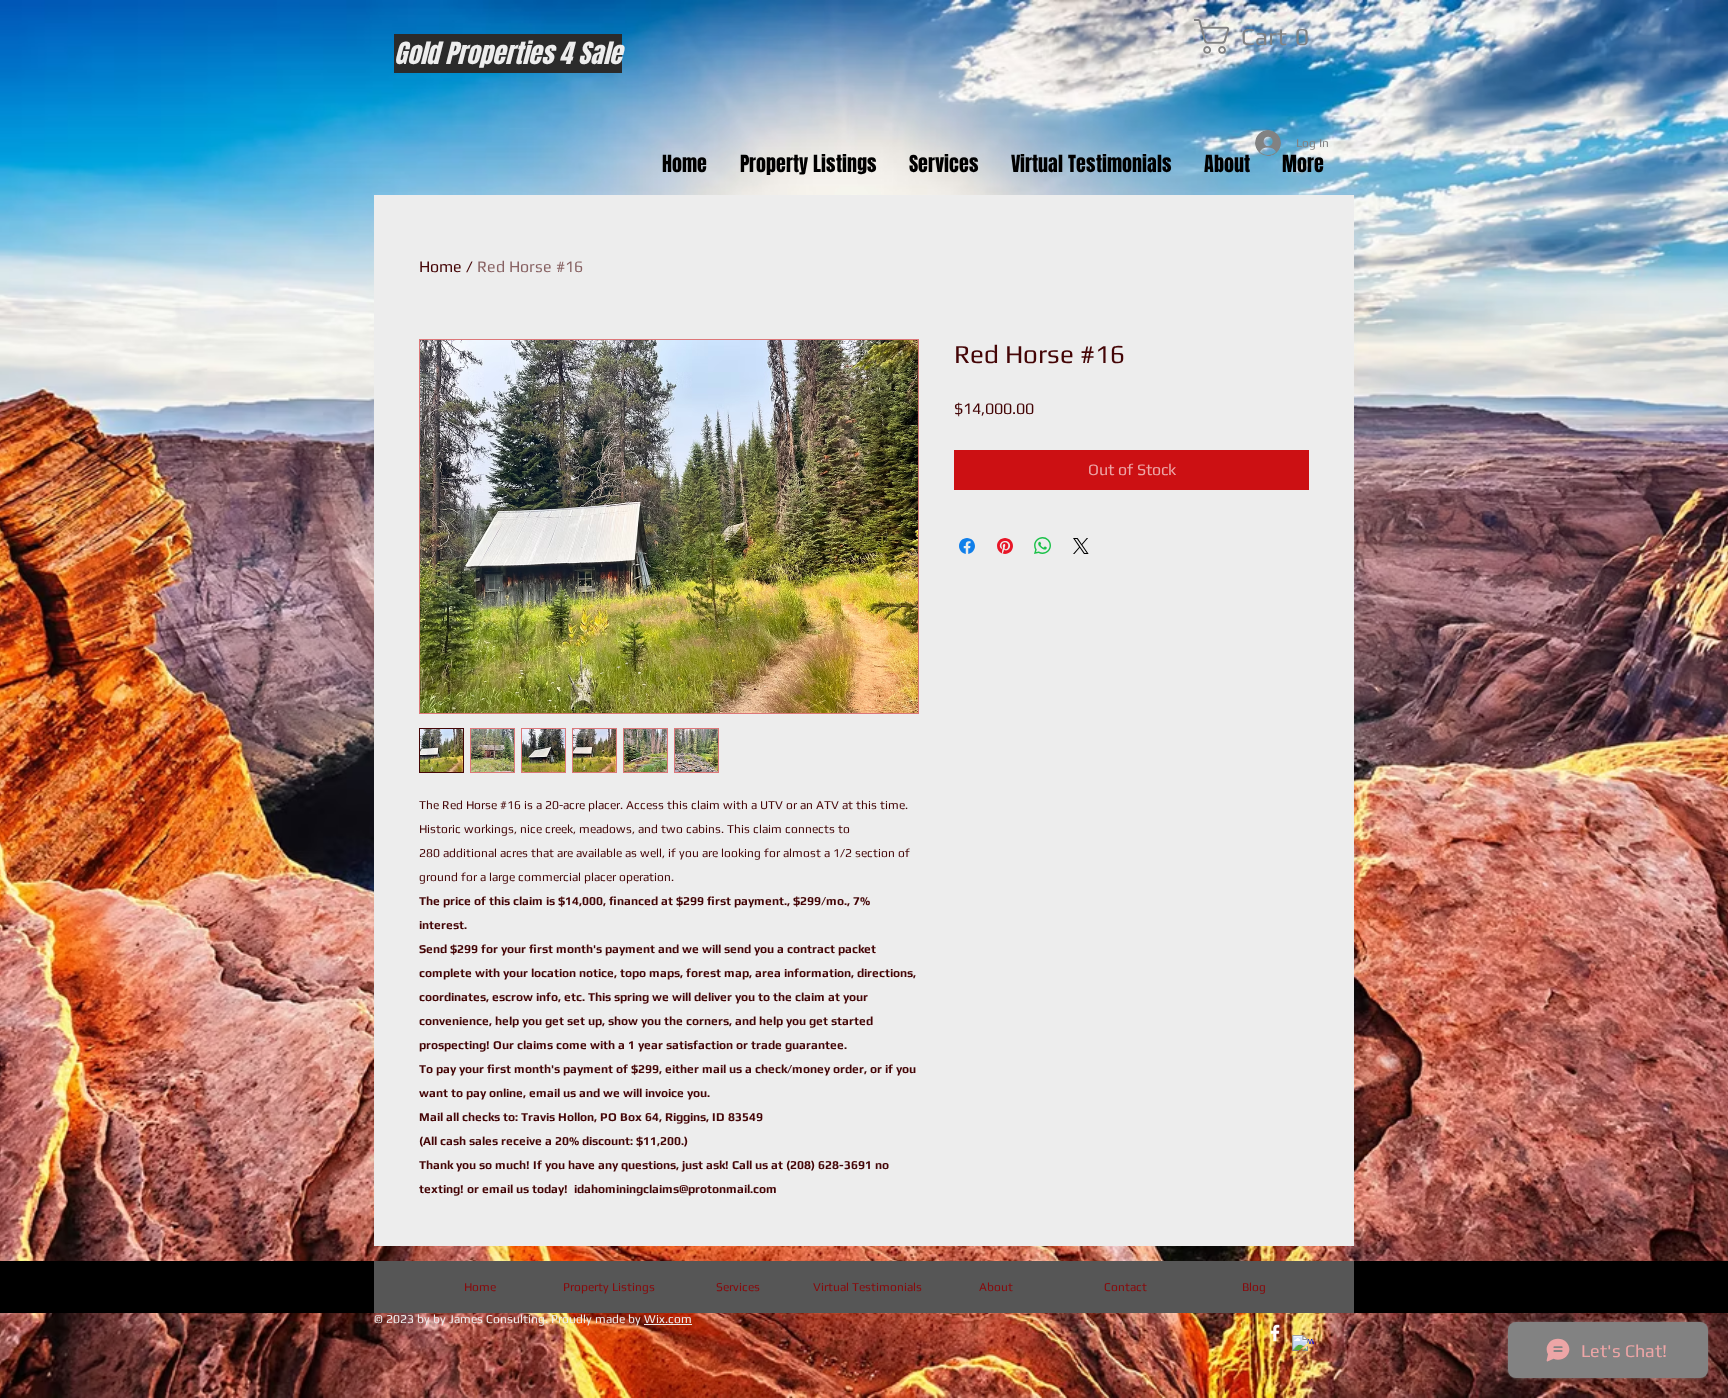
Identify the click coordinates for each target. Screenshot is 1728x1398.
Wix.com (668, 1319)
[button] (1260, 36)
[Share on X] (1081, 546)
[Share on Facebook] (967, 546)
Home (440, 266)
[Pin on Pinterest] (1005, 546)
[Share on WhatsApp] (1043, 546)
